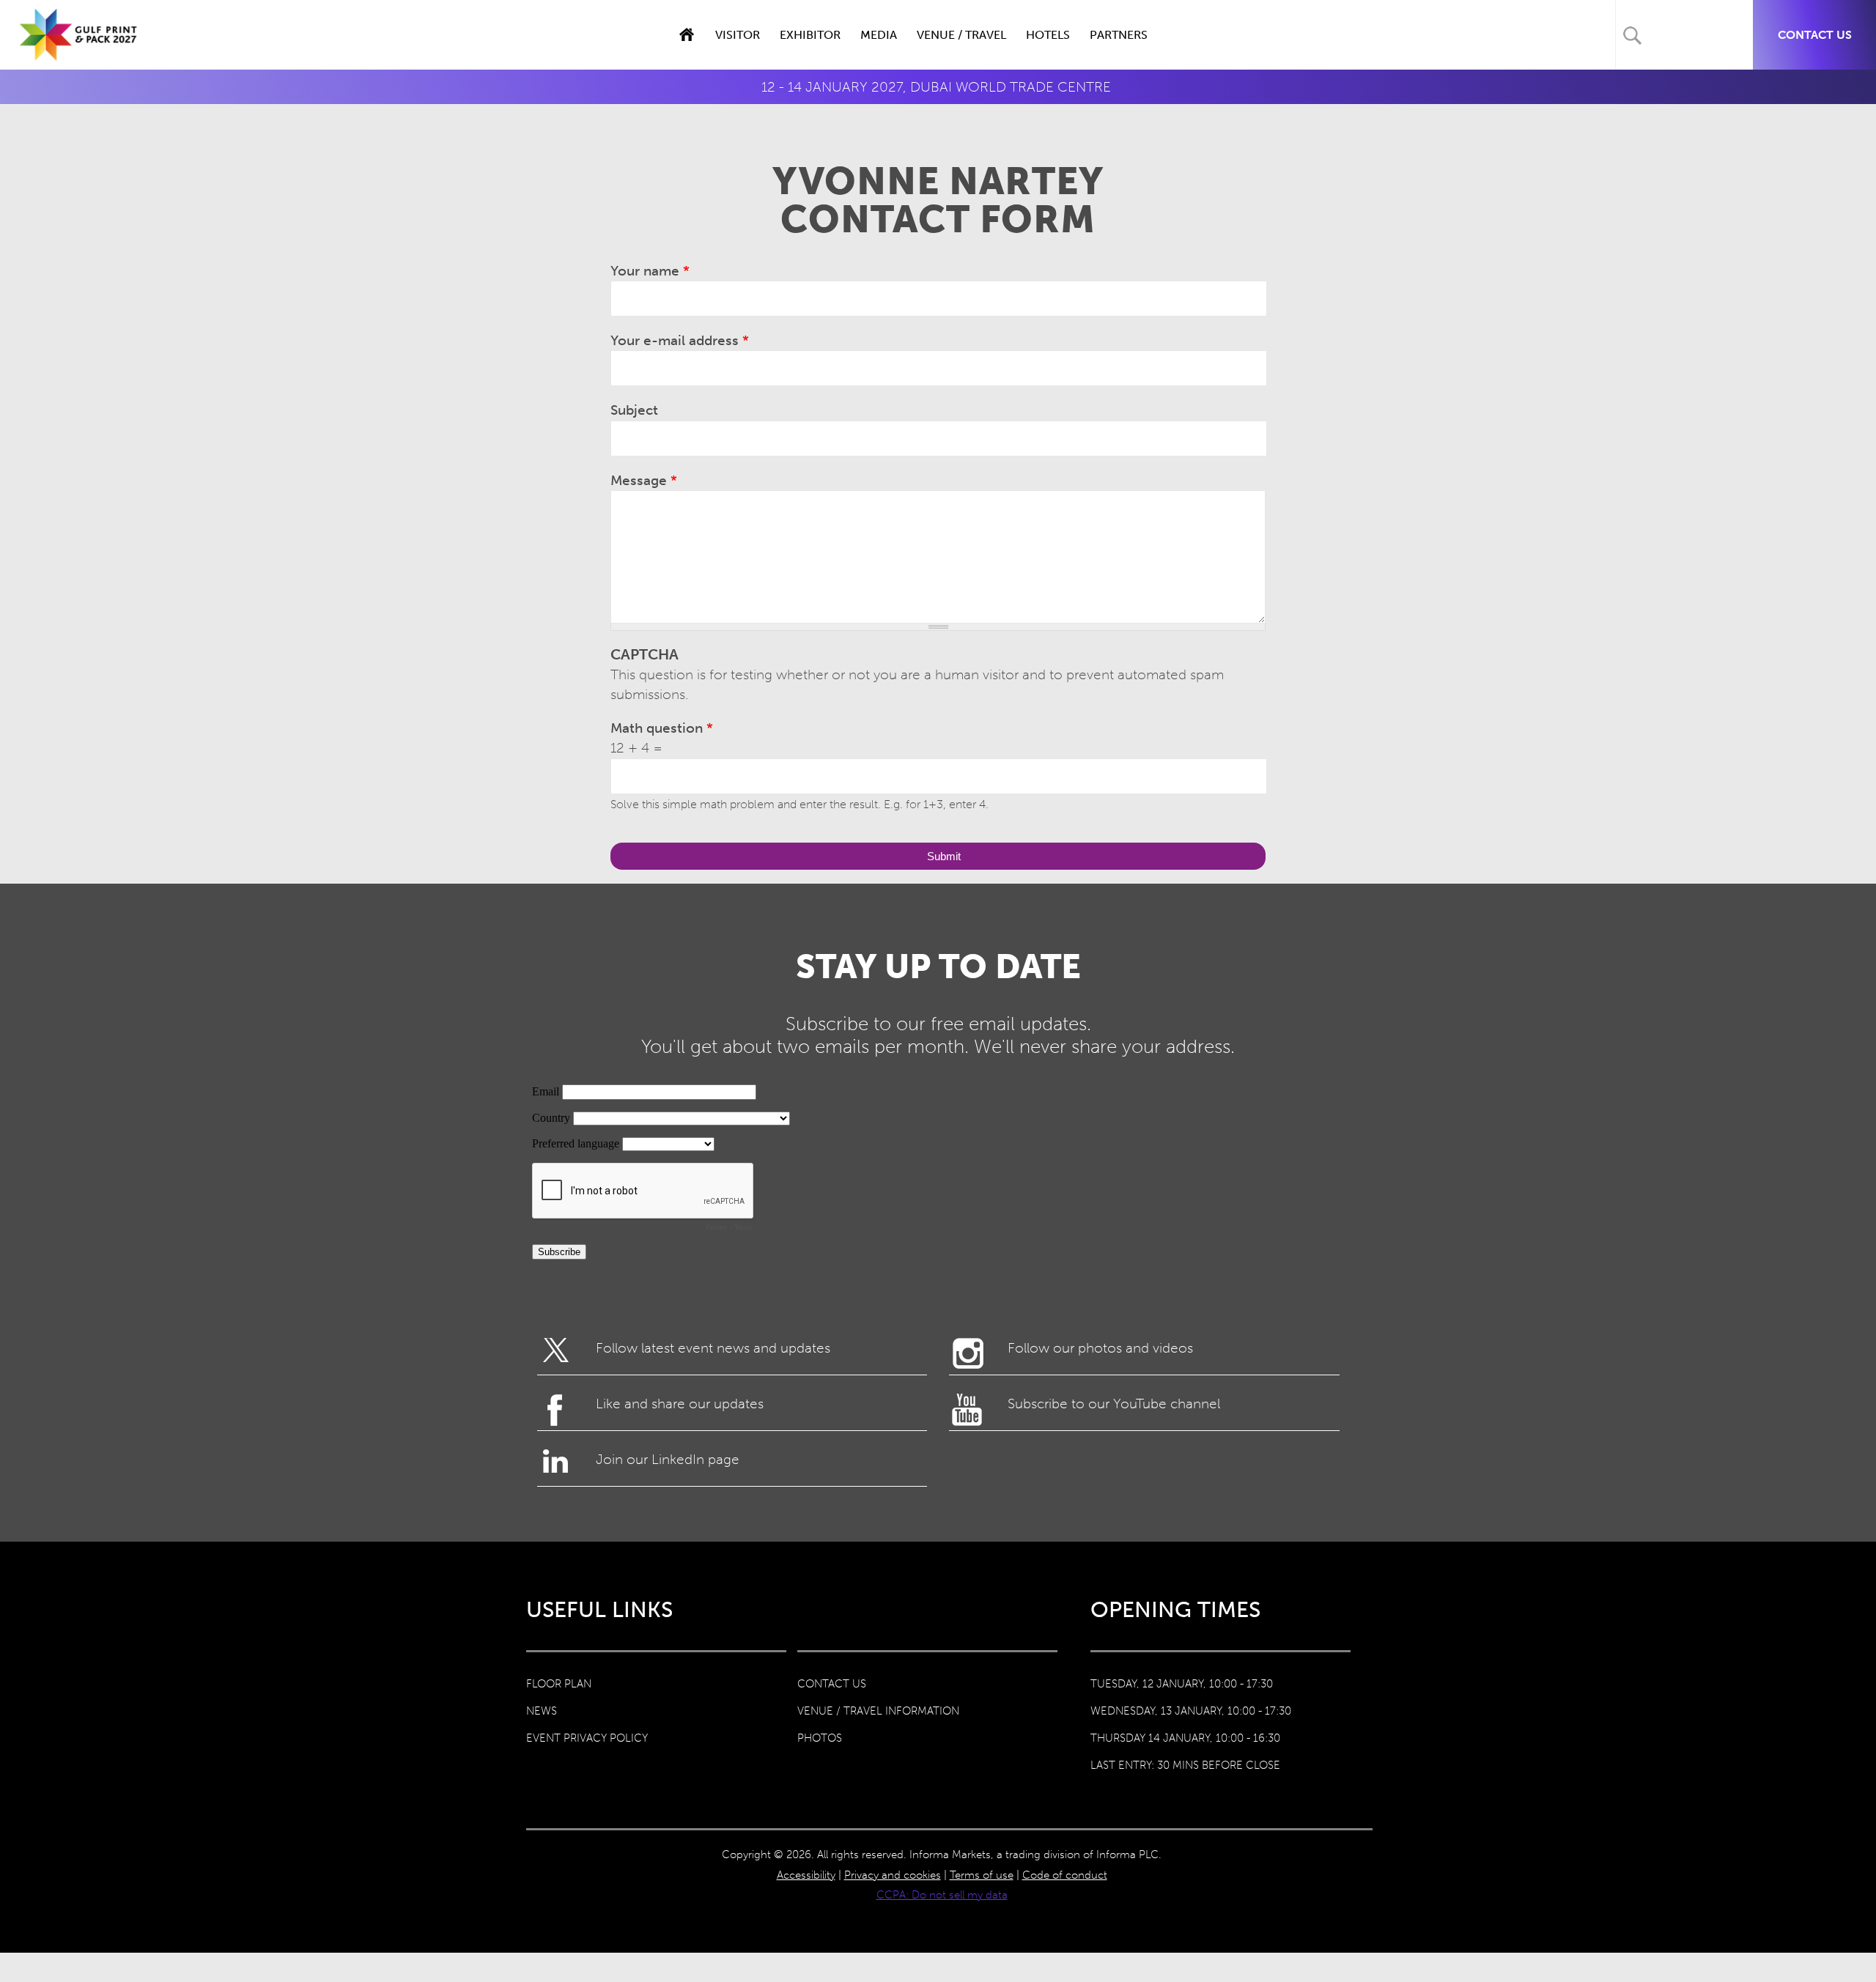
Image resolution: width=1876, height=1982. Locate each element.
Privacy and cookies (893, 1875)
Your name (650, 271)
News (542, 1711)
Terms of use (982, 1875)
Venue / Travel (961, 35)
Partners (1119, 35)
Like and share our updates (680, 1404)
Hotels (1048, 35)
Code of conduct (1065, 1875)
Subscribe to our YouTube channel (1114, 1404)
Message (644, 480)
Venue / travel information (878, 1711)
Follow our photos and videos (1100, 1348)
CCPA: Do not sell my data (942, 1895)
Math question (662, 728)
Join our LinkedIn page (668, 1459)
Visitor (738, 35)
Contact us (1815, 35)
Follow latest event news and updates (713, 1348)
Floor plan (559, 1684)
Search (1632, 36)
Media (879, 35)
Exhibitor (810, 35)
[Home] (79, 50)
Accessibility (806, 1875)
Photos (820, 1738)
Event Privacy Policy (587, 1738)
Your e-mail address (680, 340)
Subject (634, 410)
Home (686, 35)
